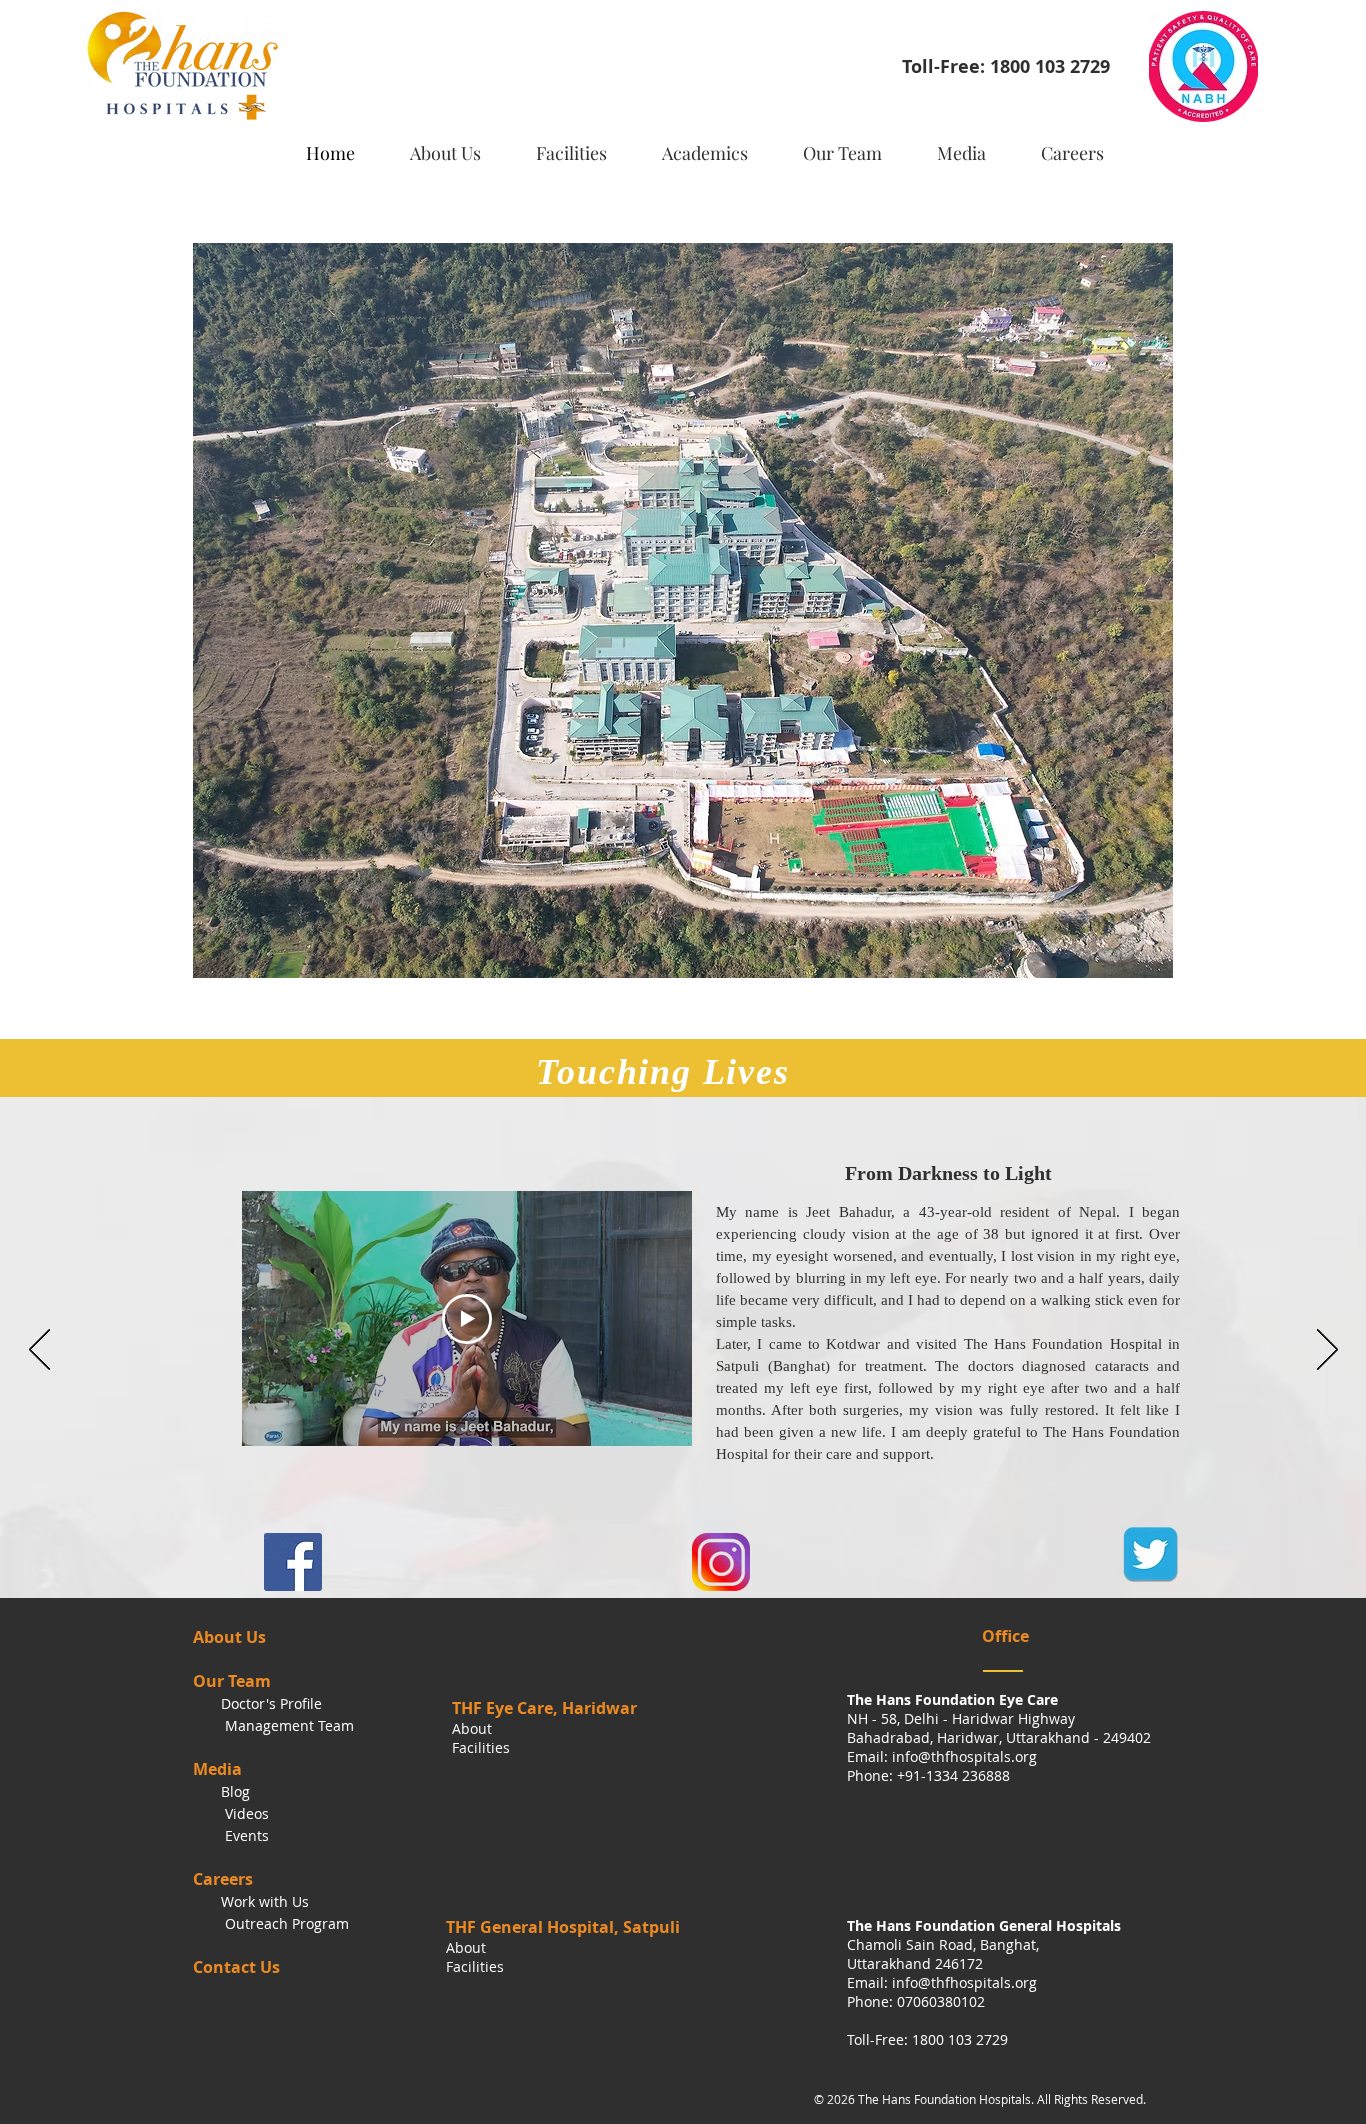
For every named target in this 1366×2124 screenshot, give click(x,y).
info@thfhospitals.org (964, 1756)
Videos (247, 1813)
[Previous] (39, 1351)
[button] (581, 144)
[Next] (1327, 1351)
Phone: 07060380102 (916, 2001)
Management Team (287, 1725)
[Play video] (467, 1319)
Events (245, 1835)
